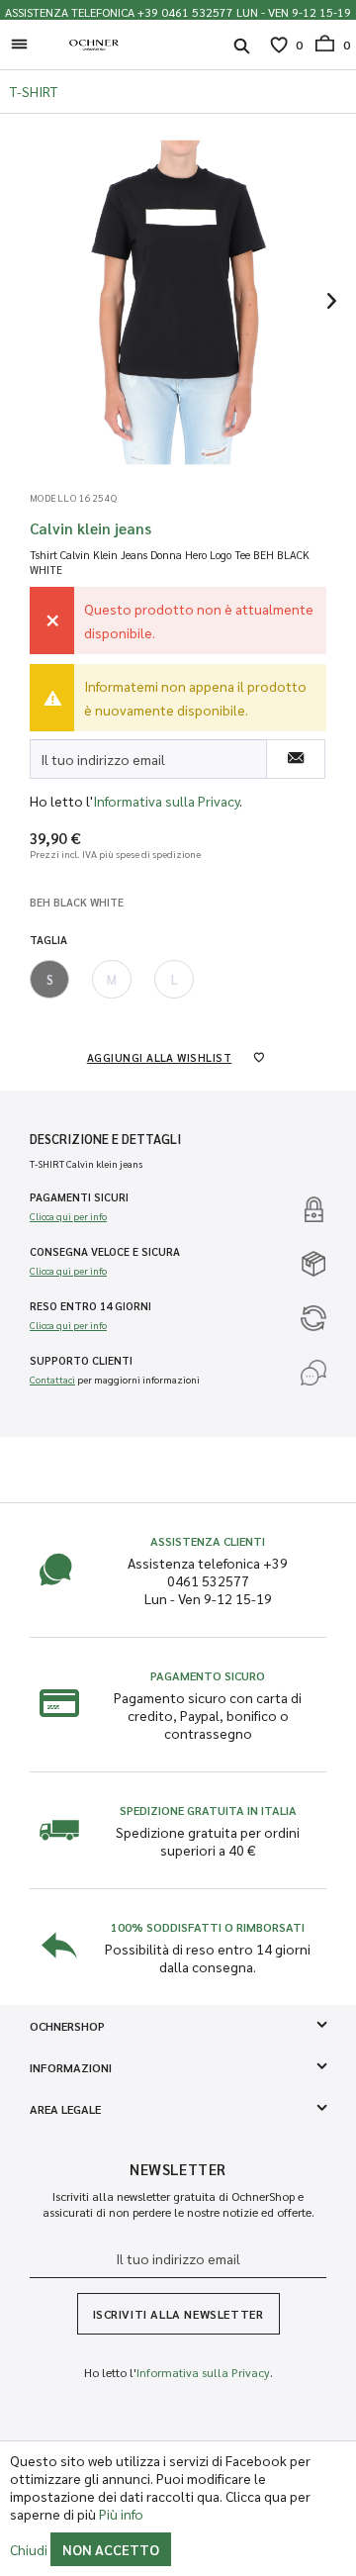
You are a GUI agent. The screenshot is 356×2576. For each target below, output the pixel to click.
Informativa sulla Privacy (166, 801)
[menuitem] (25, 46)
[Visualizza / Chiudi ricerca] (242, 48)
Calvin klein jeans (90, 528)
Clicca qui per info (68, 1216)
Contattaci (52, 1379)
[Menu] (25, 45)
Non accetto (111, 2549)
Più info (121, 2514)
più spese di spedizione (150, 854)
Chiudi (29, 2549)
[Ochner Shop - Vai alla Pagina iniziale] (94, 45)
